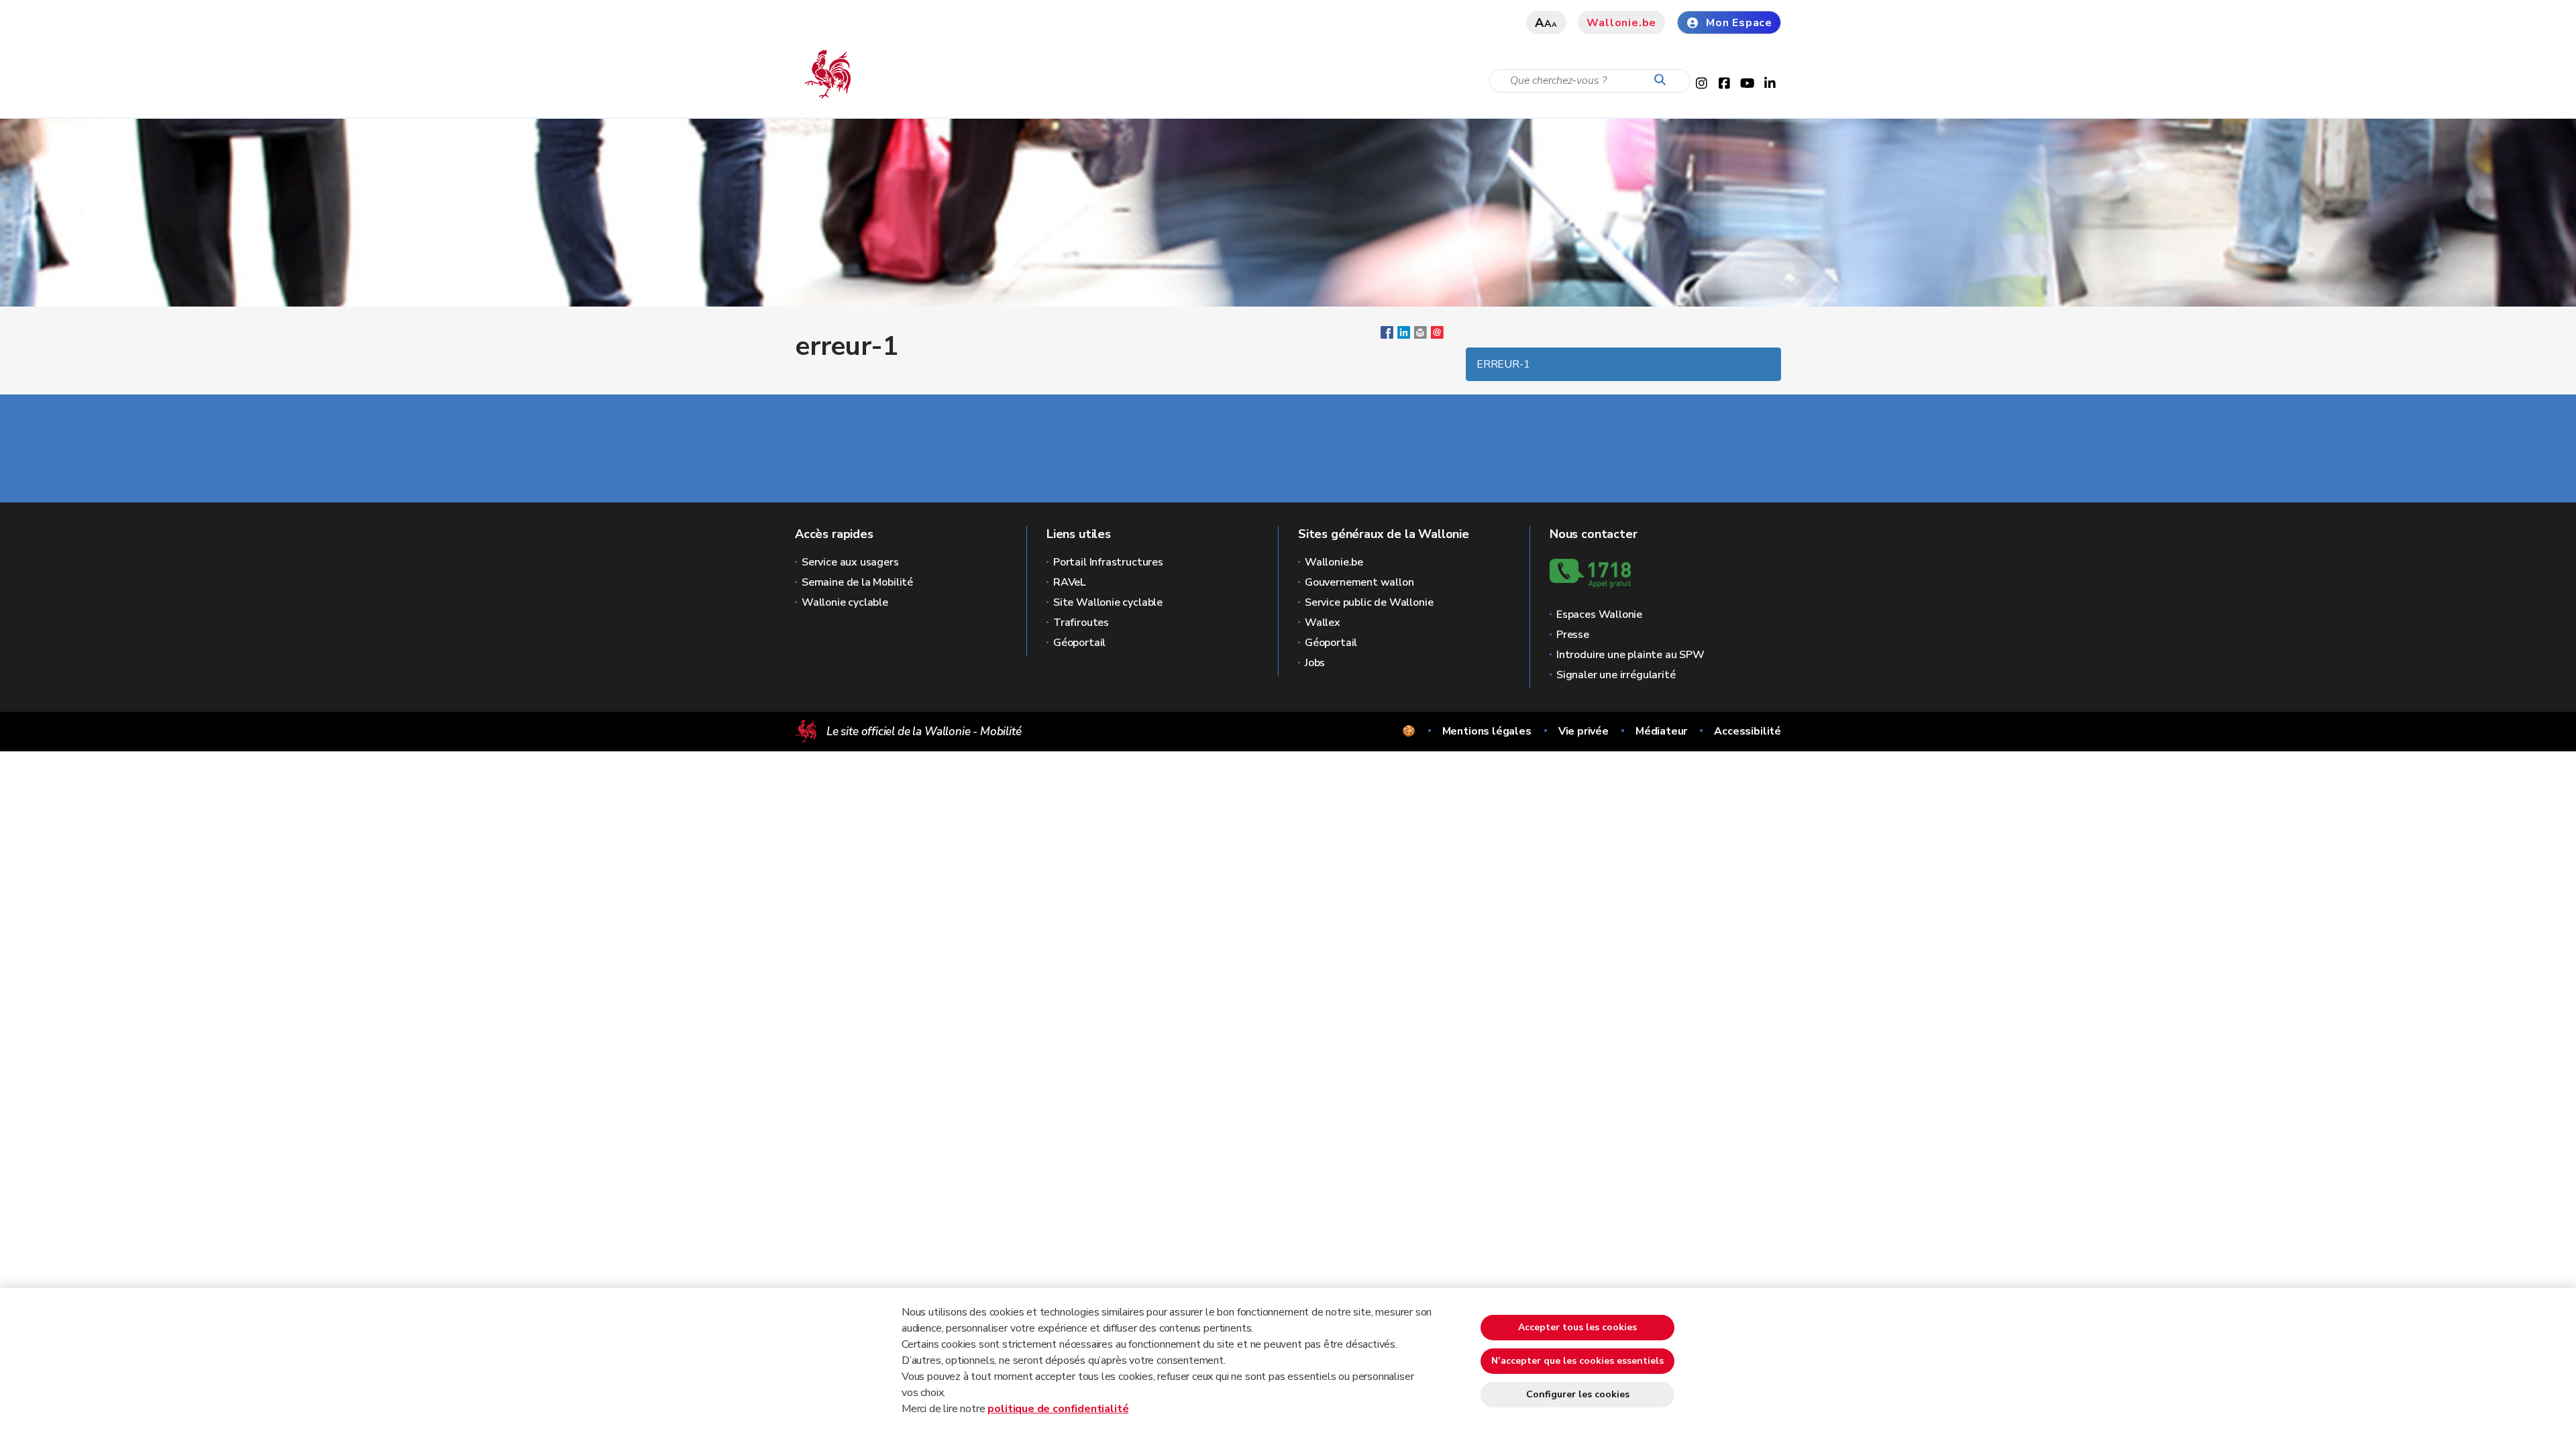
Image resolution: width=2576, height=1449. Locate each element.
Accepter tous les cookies (1577, 1327)
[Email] (1437, 335)
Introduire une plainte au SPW (1630, 655)
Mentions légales (1487, 731)
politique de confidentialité (1058, 1409)
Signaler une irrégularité (1616, 675)
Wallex (1323, 623)
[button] (1420, 335)
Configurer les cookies (1578, 1394)
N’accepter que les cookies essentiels (1577, 1361)
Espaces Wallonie (1599, 614)
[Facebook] (1387, 335)
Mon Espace (1739, 23)
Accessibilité (1748, 731)
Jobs (1315, 663)
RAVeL (1069, 582)
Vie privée (1584, 731)
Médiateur (1661, 731)
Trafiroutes (1081, 623)
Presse (1573, 635)
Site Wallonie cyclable (1108, 602)
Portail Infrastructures (1108, 562)
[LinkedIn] (1404, 335)
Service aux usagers (850, 562)
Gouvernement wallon (1359, 582)
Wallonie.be (1621, 23)
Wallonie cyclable (845, 602)
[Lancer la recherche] (1663, 80)
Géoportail (1079, 643)
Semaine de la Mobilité (857, 582)
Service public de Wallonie (1369, 602)
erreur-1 (1503, 364)
